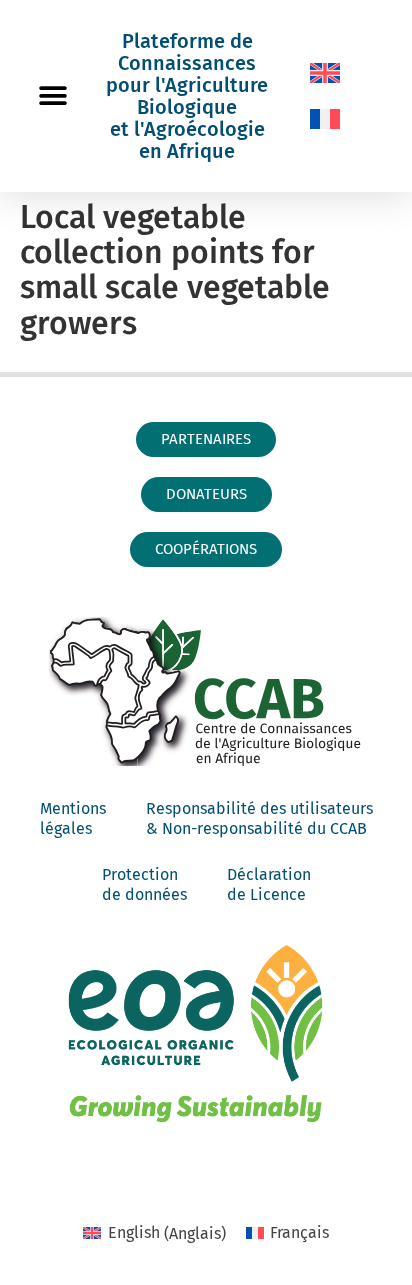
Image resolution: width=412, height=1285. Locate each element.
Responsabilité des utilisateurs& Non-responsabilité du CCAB (259, 818)
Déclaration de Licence (269, 884)
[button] (52, 96)
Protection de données (144, 884)
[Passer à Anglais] (325, 73)
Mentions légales (73, 818)
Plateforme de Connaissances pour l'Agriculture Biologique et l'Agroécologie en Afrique (187, 96)
